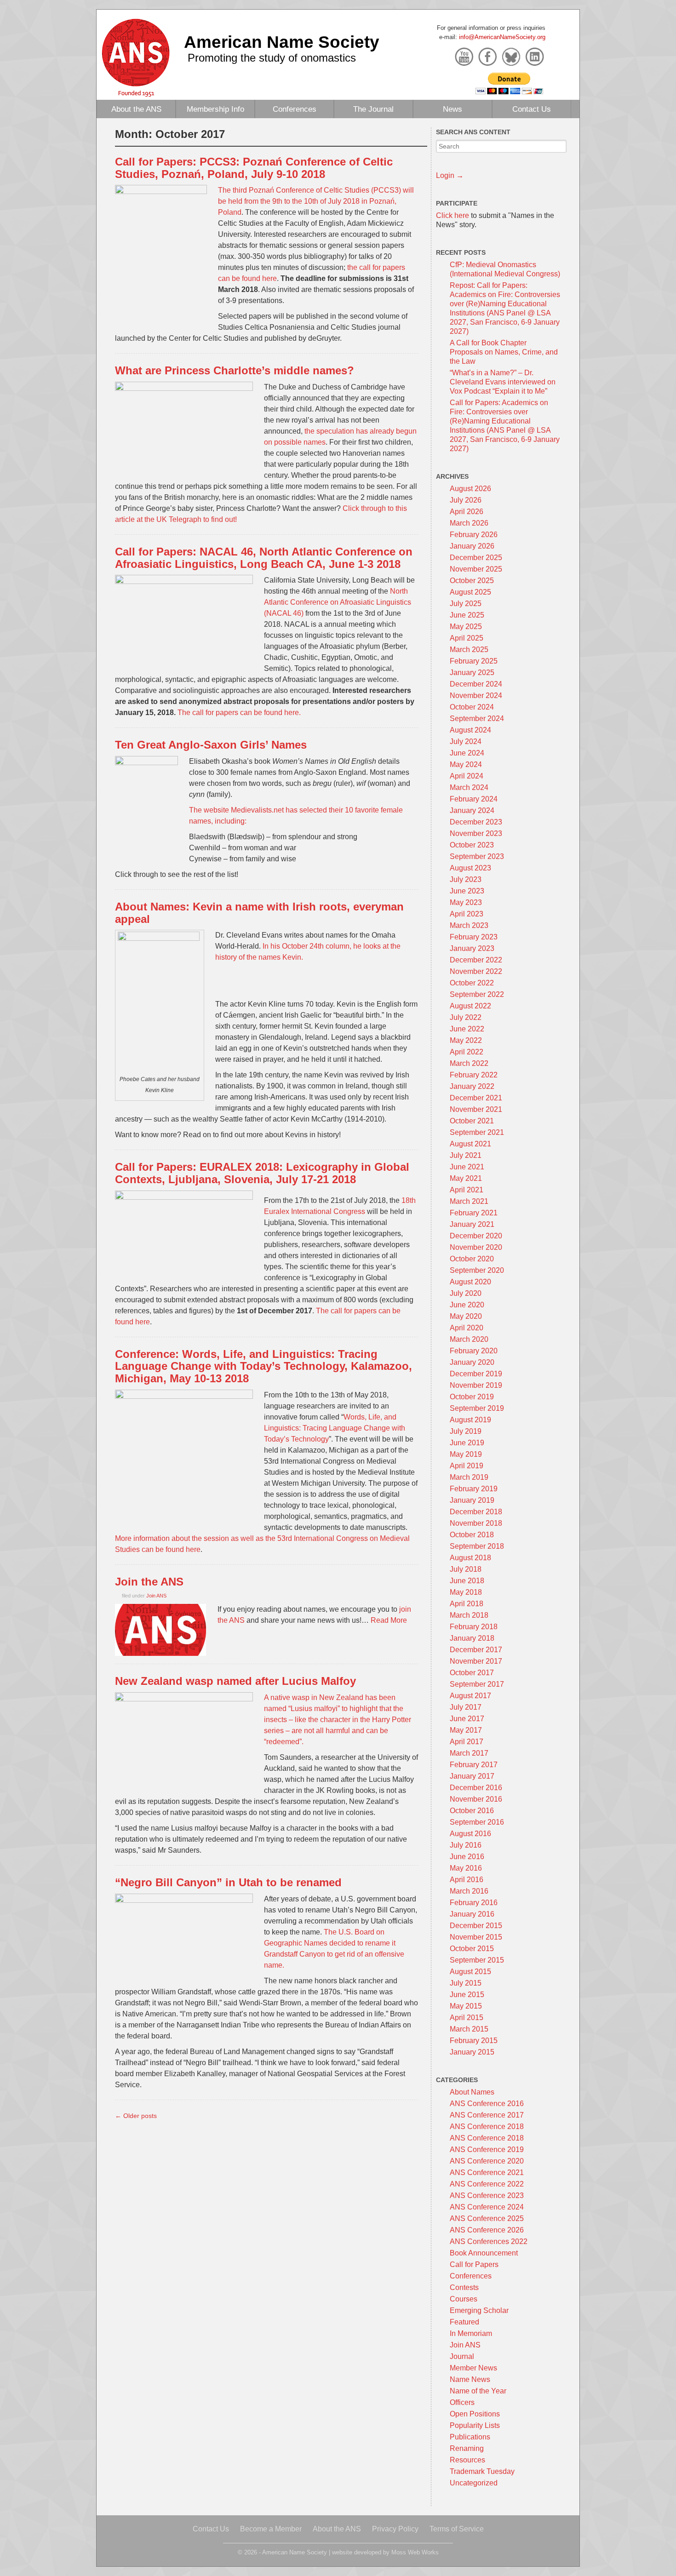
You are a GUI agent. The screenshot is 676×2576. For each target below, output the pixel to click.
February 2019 (474, 1489)
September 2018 (477, 1546)
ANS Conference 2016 (487, 2104)
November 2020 (476, 1247)
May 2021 (466, 1178)
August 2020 (470, 1282)
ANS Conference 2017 (487, 2115)
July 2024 (466, 741)
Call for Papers (474, 2264)
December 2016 (476, 1788)
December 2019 (476, 1374)
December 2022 (476, 960)
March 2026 (469, 523)
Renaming (467, 2448)
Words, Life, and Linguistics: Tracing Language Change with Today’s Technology (335, 1428)
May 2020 (466, 1316)
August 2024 (470, 730)
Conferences (295, 109)
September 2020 (477, 1270)
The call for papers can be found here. (239, 713)
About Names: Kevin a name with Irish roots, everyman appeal (259, 913)
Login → (450, 175)
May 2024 (466, 764)
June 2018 (467, 1581)
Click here (453, 215)
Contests (464, 2287)
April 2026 (467, 512)
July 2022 (466, 1017)
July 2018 (466, 1569)
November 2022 (476, 971)
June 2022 (467, 1029)
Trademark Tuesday (482, 2471)
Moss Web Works (415, 2552)
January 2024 (472, 810)
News (453, 109)
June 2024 (467, 753)
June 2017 (467, 1719)
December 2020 (476, 1236)
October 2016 (472, 1811)
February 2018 (474, 1627)
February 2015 (474, 2041)
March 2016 (469, 1891)
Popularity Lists (475, 2425)
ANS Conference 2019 (487, 2150)
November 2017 (476, 1661)
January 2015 (472, 2052)
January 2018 (472, 1638)
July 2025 (466, 604)
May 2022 (466, 1040)
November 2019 (476, 1385)
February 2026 (474, 535)
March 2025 (469, 650)
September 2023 (477, 856)
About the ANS (136, 109)
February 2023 (474, 937)
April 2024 (467, 776)
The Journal (373, 109)
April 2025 (467, 638)
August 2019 (470, 1420)
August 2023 (470, 868)
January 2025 (472, 673)
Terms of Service (457, 2529)
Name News (470, 2379)
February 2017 (474, 1765)
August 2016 (470, 1834)
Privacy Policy (395, 2529)
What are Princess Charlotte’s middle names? (235, 370)
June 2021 (467, 1167)
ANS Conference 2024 (487, 2207)
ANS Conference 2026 (487, 2230)
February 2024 (474, 799)
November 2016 (476, 1799)
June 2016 (467, 1857)
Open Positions (475, 2414)
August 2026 (470, 489)
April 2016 (467, 1880)
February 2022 (474, 1075)
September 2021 (477, 1132)
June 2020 (467, 1305)
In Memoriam (471, 2333)
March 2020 (469, 1339)
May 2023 (466, 902)
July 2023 (466, 879)
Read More (389, 1620)
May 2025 (466, 627)
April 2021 (467, 1190)
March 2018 (469, 1615)
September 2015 (477, 1960)
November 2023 (476, 833)
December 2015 (476, 1926)
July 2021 (466, 1155)
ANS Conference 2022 (487, 2184)
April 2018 (467, 1604)
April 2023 (467, 914)
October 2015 (472, 1949)
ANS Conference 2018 (487, 2127)
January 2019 (472, 1500)
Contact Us (532, 109)
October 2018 (472, 1535)
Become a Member (271, 2529)
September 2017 (477, 1684)
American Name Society (282, 42)
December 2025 (476, 558)
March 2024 (469, 787)
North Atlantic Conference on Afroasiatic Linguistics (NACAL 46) (338, 602)
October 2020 (472, 1259)
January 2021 (472, 1224)
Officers (462, 2402)
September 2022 (477, 994)
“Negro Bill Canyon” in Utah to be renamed (228, 1882)
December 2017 (476, 1650)
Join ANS (156, 1596)
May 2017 (466, 1730)
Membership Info (215, 109)
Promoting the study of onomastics (272, 58)
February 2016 (474, 1903)
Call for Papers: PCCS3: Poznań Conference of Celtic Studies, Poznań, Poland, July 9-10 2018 (254, 168)
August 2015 (470, 1972)
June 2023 (467, 891)
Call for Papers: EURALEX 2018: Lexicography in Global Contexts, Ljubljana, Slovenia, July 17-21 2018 (262, 1173)
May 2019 (466, 1454)
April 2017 (467, 1742)
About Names (472, 2092)
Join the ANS (149, 1582)
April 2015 (467, 2018)
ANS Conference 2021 (487, 2172)
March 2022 (469, 1063)
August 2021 (470, 1144)
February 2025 (474, 661)
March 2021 (469, 1201)
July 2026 (466, 500)
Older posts (136, 2116)
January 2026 (472, 546)
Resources (467, 2460)
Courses (464, 2299)
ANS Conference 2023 (487, 2195)
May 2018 (466, 1592)
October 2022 (472, 983)
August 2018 (470, 1558)
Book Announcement (484, 2253)
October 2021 (472, 1121)
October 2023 (472, 845)
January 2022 (472, 1086)
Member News (473, 2368)
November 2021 (476, 1109)
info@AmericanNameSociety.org (502, 37)
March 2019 (469, 1477)
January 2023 (472, 948)
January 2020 (472, 1362)
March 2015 (469, 2029)
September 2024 (477, 718)
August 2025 (470, 592)
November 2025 (476, 569)
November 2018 (476, 1523)
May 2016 (466, 1868)
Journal (462, 2356)
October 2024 (472, 707)
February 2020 (474, 1351)
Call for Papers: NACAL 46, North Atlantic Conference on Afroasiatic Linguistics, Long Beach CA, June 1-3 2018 (264, 558)
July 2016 (466, 1845)
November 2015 (476, 1937)
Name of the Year (478, 2391)
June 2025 (467, 615)
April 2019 (467, 1466)
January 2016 (472, 1914)
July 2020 (466, 1293)
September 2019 (477, 1408)
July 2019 (466, 1431)
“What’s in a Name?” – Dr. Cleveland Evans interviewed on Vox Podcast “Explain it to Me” (503, 382)
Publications (470, 2437)
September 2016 (477, 1822)
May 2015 (466, 2006)
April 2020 (467, 1328)
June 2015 (467, 1995)
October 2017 (472, 1673)
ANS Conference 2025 (487, 2218)
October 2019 (472, 1397)
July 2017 (466, 1707)
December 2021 (476, 1098)
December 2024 (476, 684)
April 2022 (467, 1052)
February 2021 (474, 1213)
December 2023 (476, 822)
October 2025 (472, 581)
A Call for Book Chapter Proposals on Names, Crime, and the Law (504, 352)
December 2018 (476, 1512)
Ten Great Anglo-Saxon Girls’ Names (211, 745)
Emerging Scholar (479, 2310)
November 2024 (476, 696)
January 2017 (472, 1776)
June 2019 (467, 1443)
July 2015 (466, 1983)
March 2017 (469, 1753)
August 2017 (470, 1696)
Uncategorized (474, 2483)
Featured (464, 2322)
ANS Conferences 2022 (489, 2241)
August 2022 (470, 1006)
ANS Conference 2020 (487, 2161)
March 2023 (469, 925)
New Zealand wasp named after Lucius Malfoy (235, 1681)
